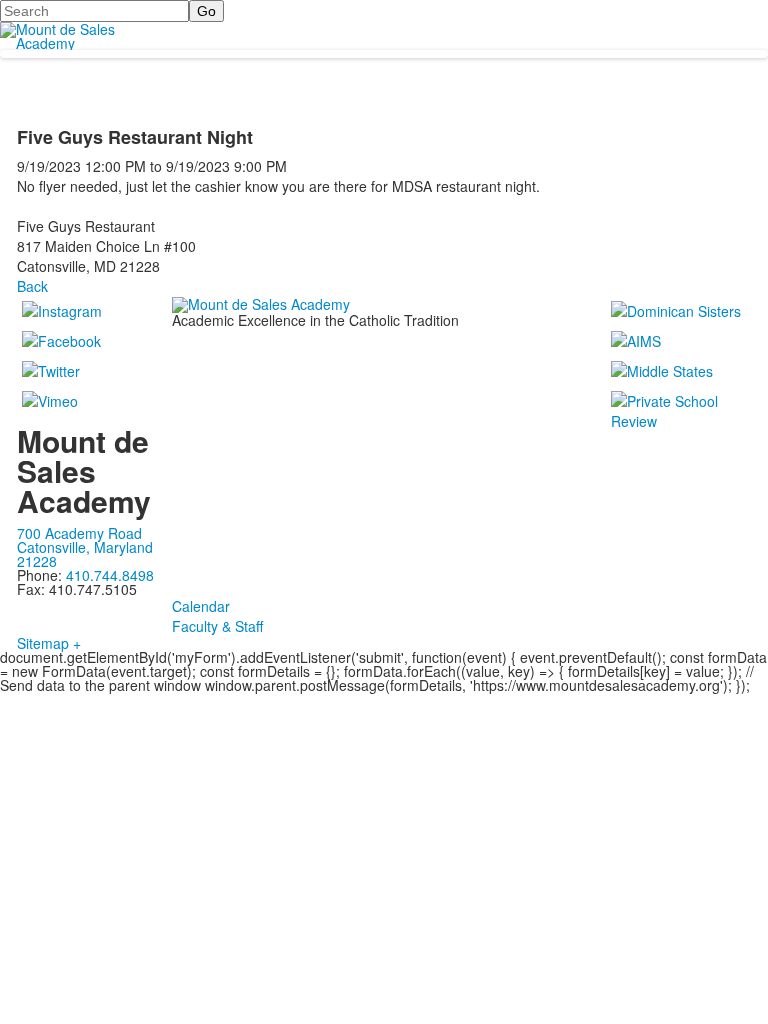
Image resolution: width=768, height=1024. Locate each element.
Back (32, 286)
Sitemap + (49, 643)
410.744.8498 (110, 575)
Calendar (201, 606)
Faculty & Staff (217, 626)
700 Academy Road (79, 533)
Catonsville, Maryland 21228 (85, 554)
